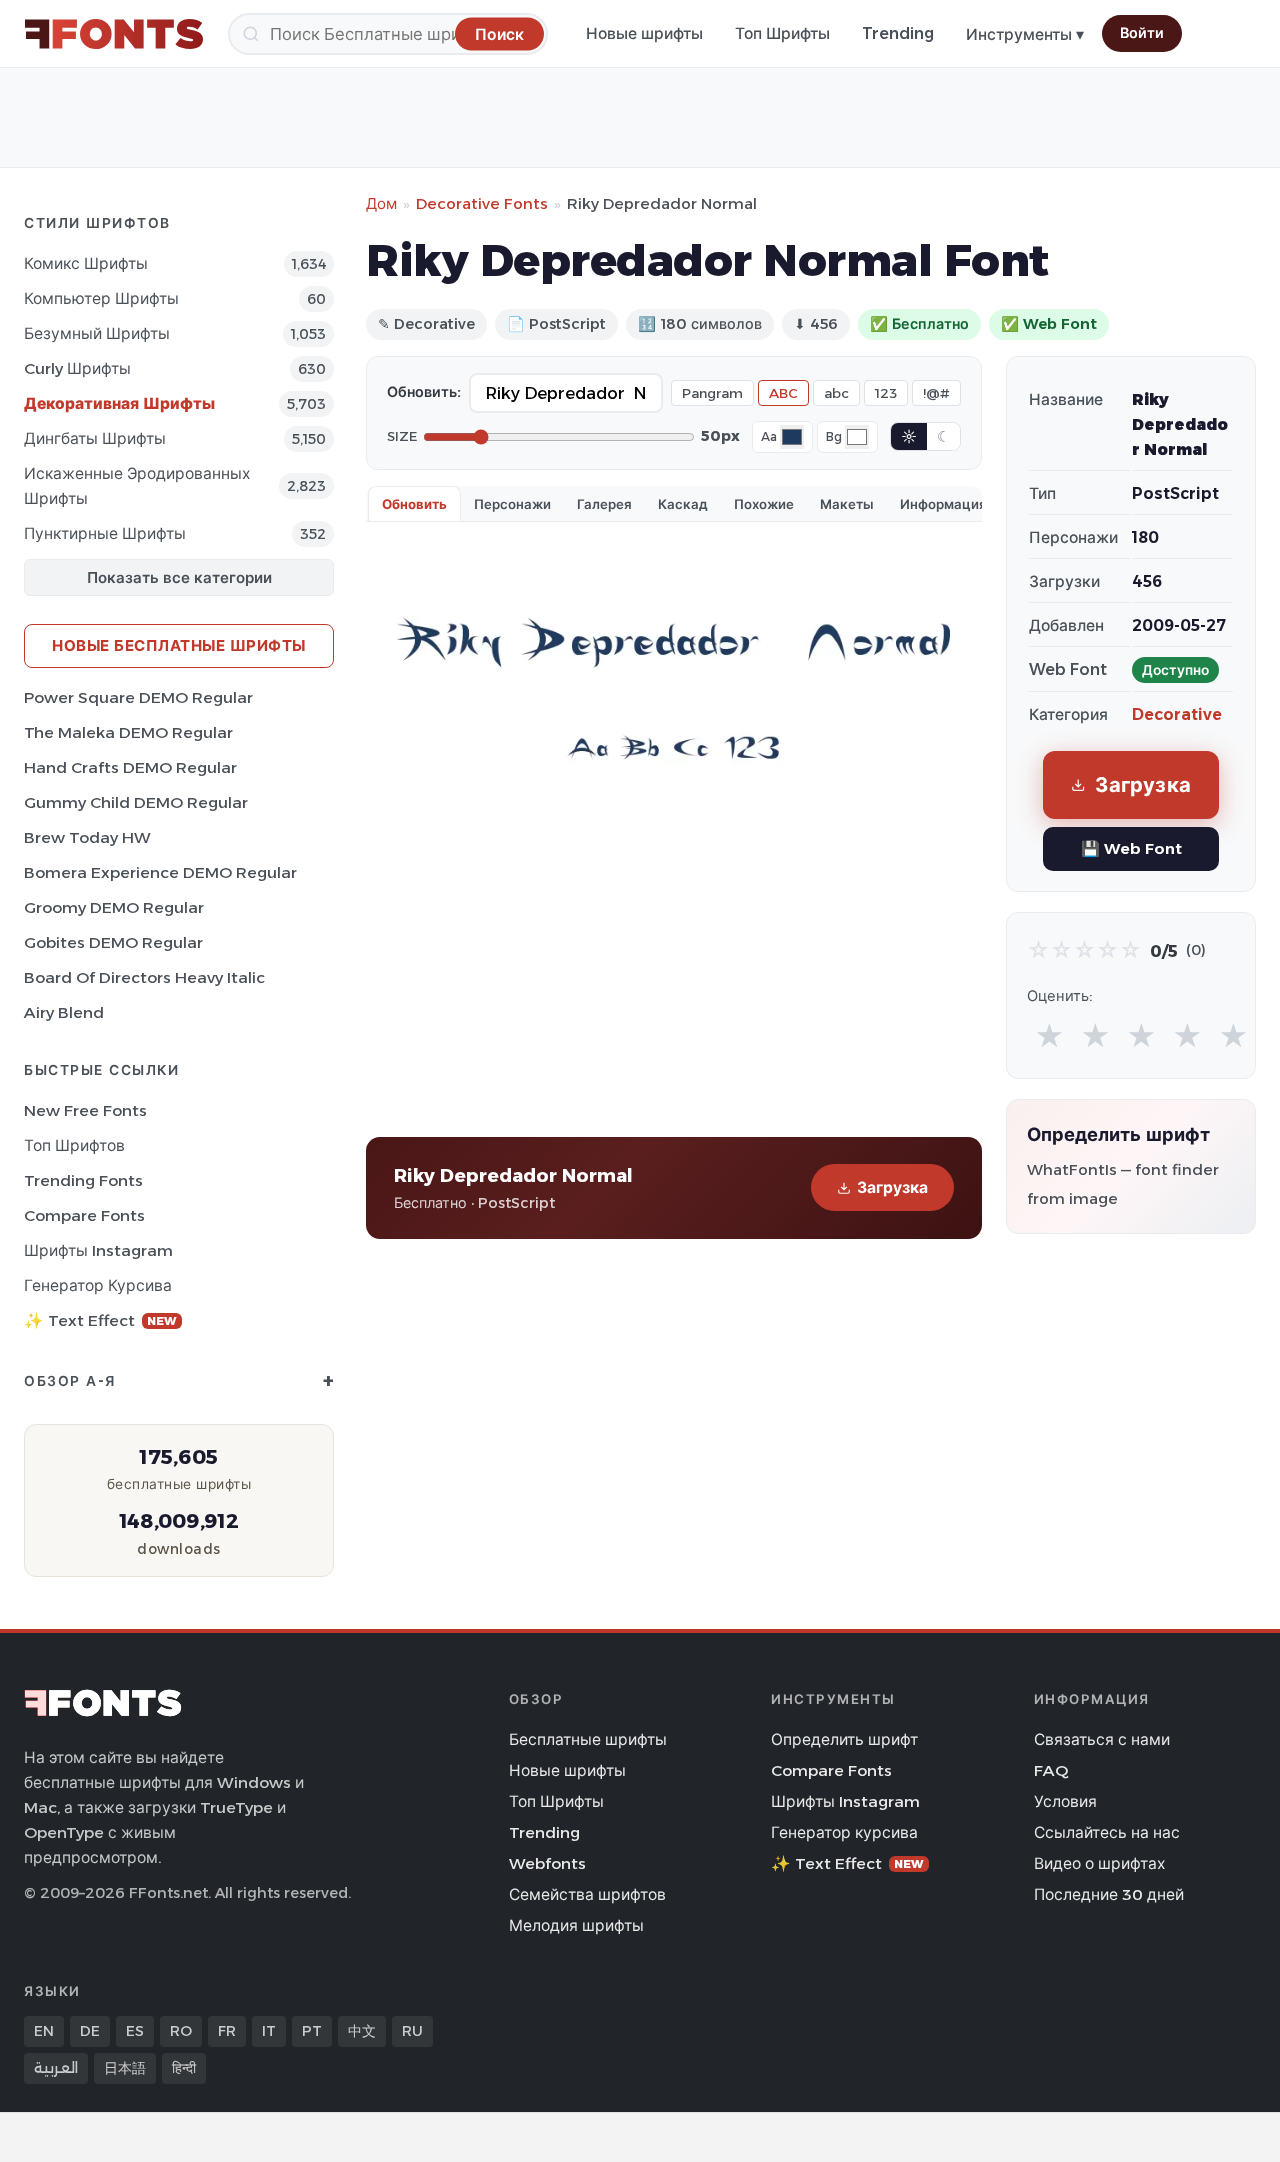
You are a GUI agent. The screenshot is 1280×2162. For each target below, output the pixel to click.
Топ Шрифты (782, 33)
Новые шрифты (644, 33)
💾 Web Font (1131, 848)
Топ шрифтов (74, 1145)
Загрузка (892, 1187)
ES (135, 2031)
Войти (1142, 33)
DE (90, 2031)
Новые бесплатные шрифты (179, 645)
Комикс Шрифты (86, 263)
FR (227, 2031)
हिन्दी (184, 2068)
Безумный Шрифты (97, 333)
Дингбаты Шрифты (95, 438)
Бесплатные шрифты (588, 1739)
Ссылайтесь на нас (1107, 1832)
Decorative (1177, 714)
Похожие (764, 504)
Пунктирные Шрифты (105, 533)
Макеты (847, 504)
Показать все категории (179, 577)
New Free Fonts (85, 1110)
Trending (898, 33)
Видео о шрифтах (1099, 1863)
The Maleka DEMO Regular (128, 732)
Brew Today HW (87, 837)
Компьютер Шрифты (101, 298)
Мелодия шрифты (576, 1925)
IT (269, 2031)
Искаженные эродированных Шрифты (137, 486)
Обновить (414, 504)
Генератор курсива (98, 1285)
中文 (362, 2031)
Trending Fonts (83, 1180)
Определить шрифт (844, 1739)
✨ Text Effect (100, 1320)
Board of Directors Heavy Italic (144, 977)
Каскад (683, 504)
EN (44, 2031)
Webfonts (547, 1863)
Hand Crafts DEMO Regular (130, 767)
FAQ (1051, 1770)
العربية (56, 2068)
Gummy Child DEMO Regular (136, 802)
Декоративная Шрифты (119, 403)
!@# (936, 393)
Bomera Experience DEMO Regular (160, 872)
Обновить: (424, 392)
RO (181, 2031)
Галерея (604, 504)
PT (312, 2031)
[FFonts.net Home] (114, 34)
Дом (381, 203)
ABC (783, 393)
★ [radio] (1049, 1036)
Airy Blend (64, 1012)
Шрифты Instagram (98, 1250)
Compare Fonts (84, 1215)
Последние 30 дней (1109, 1894)
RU (412, 2031)
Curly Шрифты (77, 368)
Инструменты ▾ (1025, 34)
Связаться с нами (1102, 1739)
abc (836, 393)
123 (886, 393)
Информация (943, 504)
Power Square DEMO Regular (138, 697)
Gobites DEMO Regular (113, 942)
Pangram (712, 393)
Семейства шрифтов (587, 1894)
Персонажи (512, 504)
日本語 (125, 2068)
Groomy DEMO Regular (114, 907)
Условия (1065, 1801)
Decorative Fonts (482, 203)
